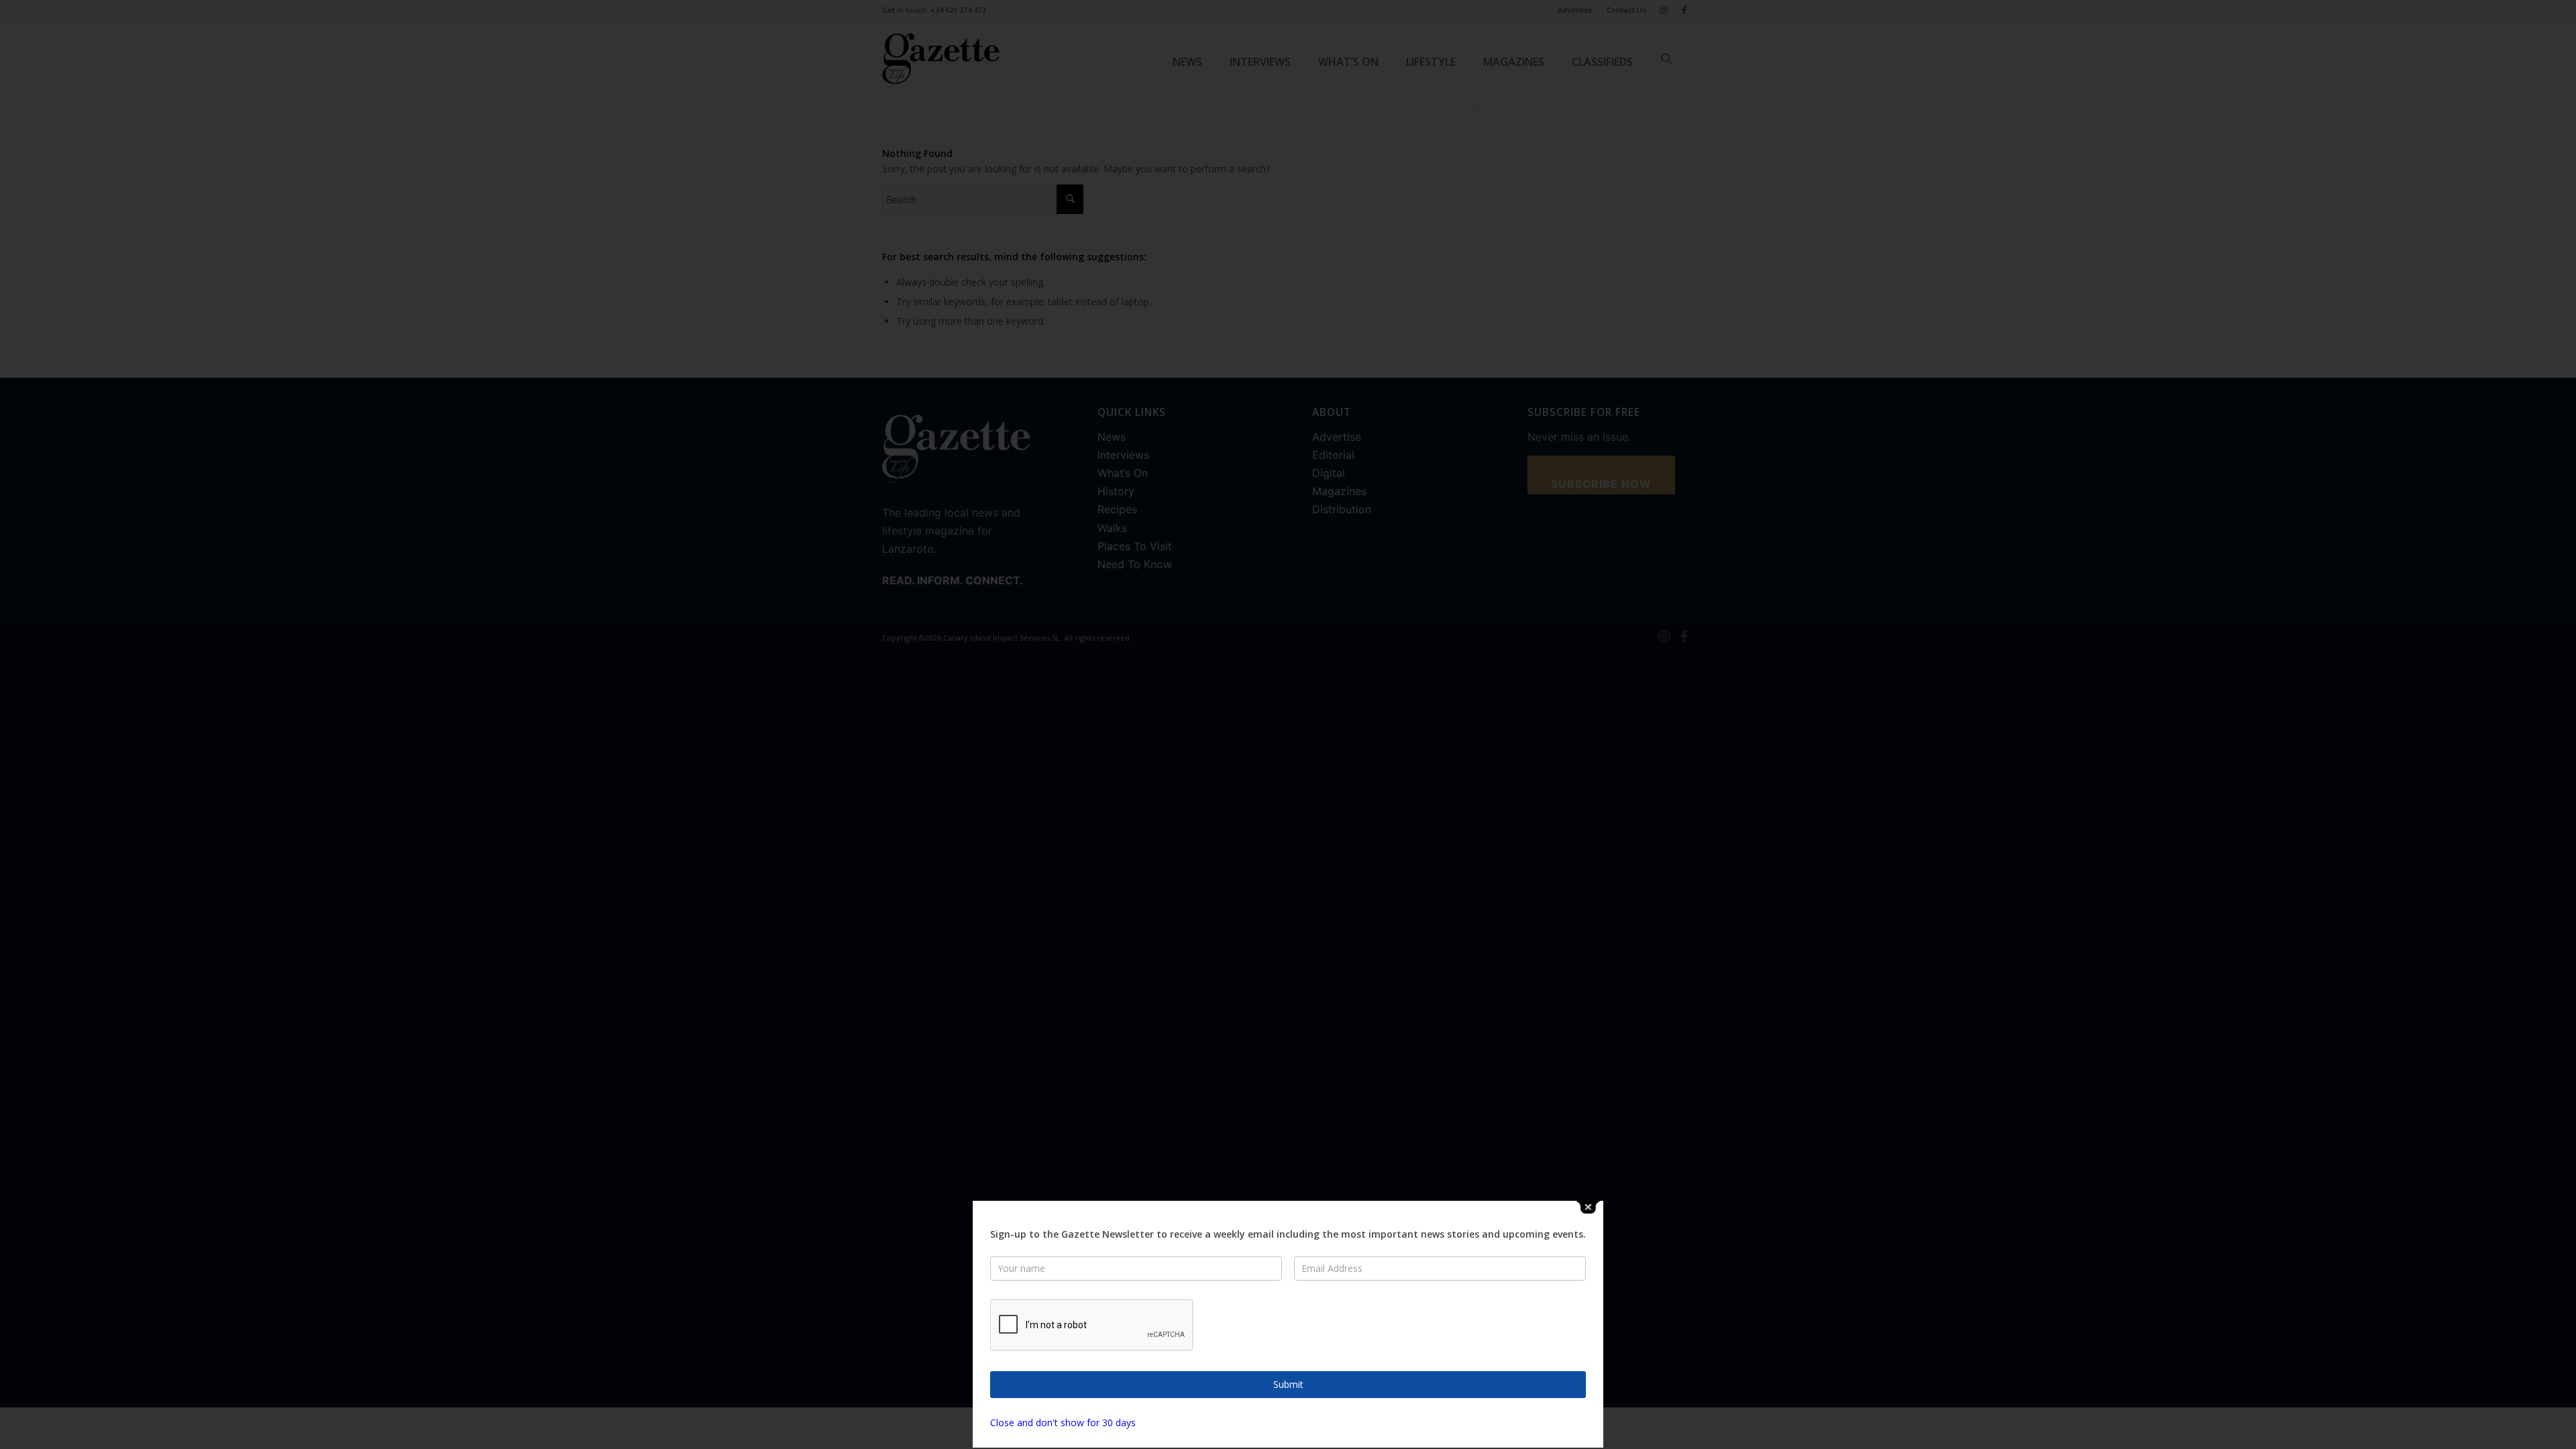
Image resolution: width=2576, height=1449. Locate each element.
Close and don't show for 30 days (1063, 1423)
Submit (1288, 1384)
